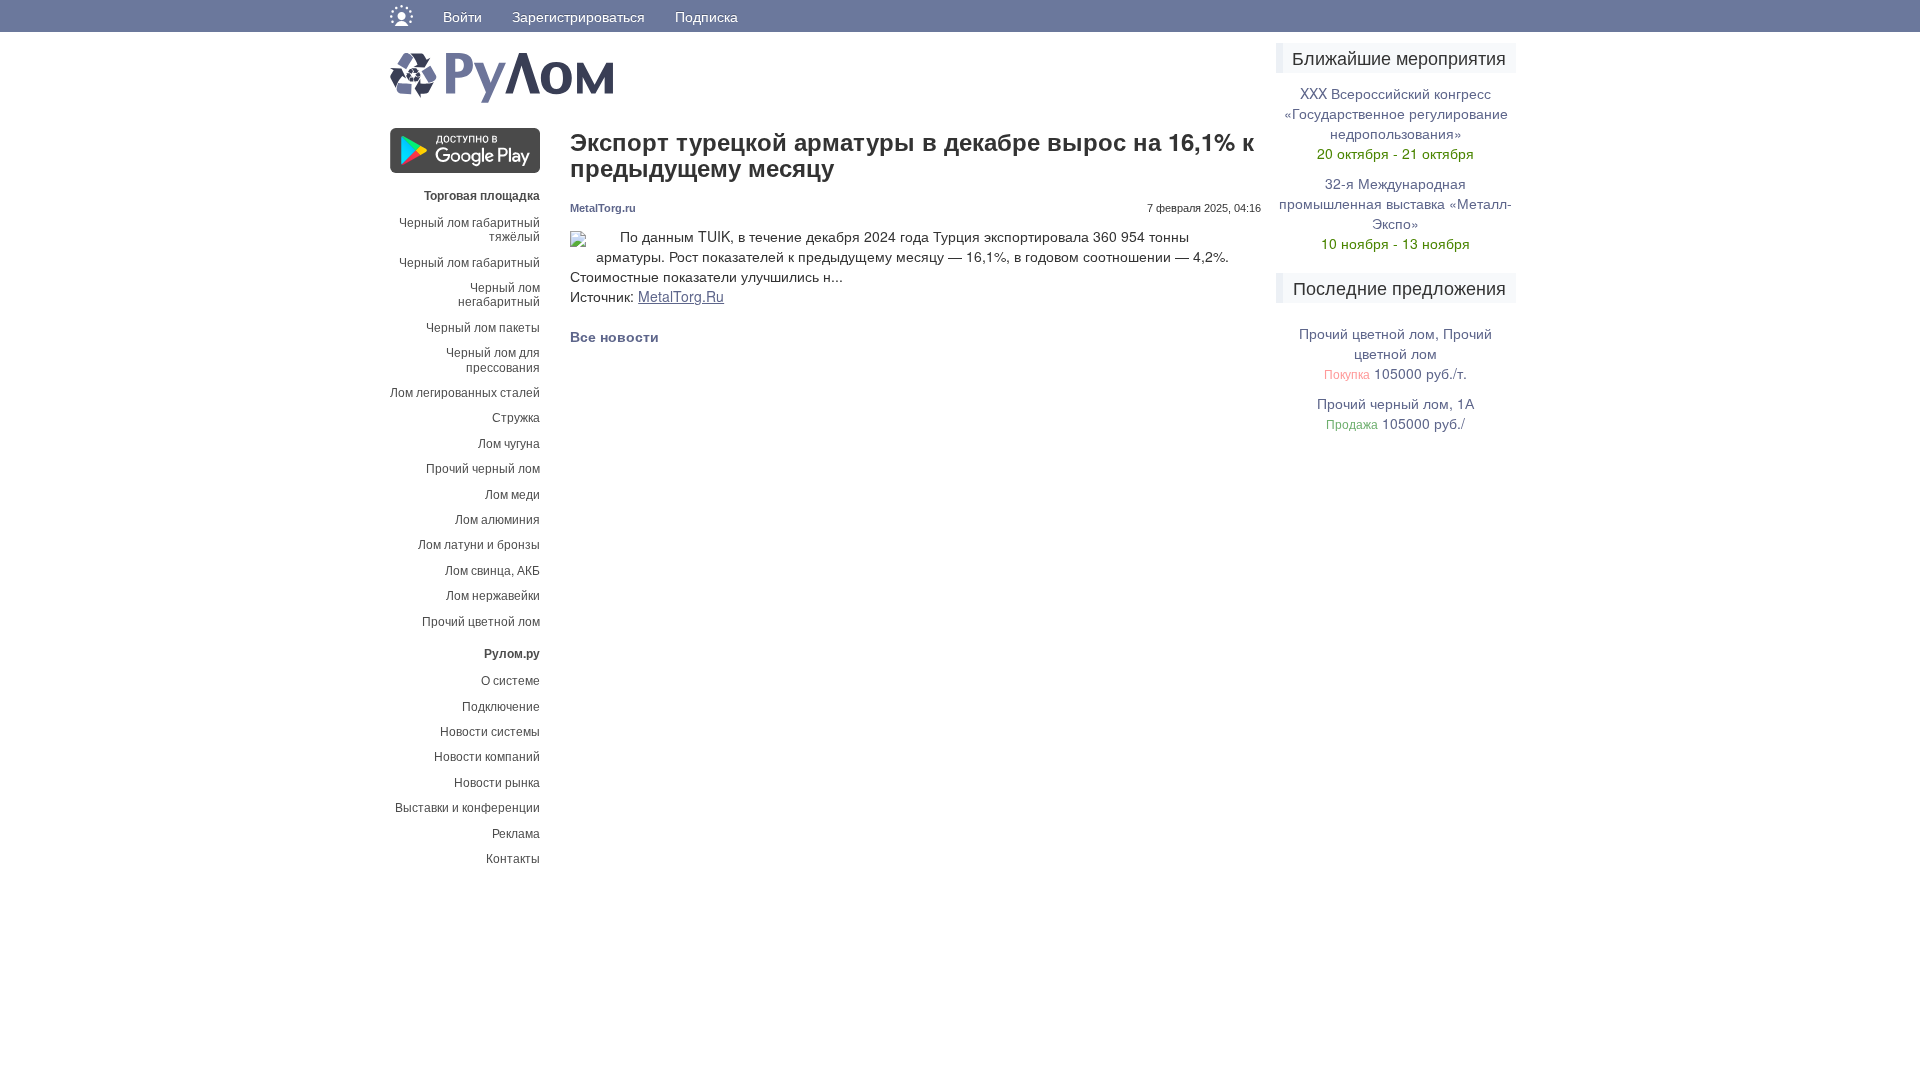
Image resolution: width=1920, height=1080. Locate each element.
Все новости (614, 336)
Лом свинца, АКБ (492, 569)
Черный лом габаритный (469, 261)
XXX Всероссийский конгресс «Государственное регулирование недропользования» (1396, 113)
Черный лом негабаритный (499, 293)
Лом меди (512, 493)
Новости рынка (497, 781)
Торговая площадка (482, 194)
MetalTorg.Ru (681, 296)
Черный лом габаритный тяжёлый (469, 228)
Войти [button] (462, 16)
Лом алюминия (497, 518)
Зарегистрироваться (578, 16)
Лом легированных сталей (465, 391)
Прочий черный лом (483, 467)
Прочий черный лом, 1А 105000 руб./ (1395, 413)
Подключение (501, 705)
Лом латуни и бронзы (479, 543)
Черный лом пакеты (483, 326)
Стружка (516, 416)
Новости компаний (487, 755)
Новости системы (490, 730)
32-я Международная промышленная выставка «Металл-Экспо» (1395, 203)
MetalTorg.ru (603, 208)
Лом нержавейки (493, 594)
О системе (510, 679)
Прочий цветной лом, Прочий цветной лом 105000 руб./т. (1395, 353)
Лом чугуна (509, 442)
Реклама (516, 832)
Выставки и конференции (467, 806)
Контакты (513, 857)
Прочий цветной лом (481, 620)
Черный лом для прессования (493, 358)
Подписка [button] (706, 16)
